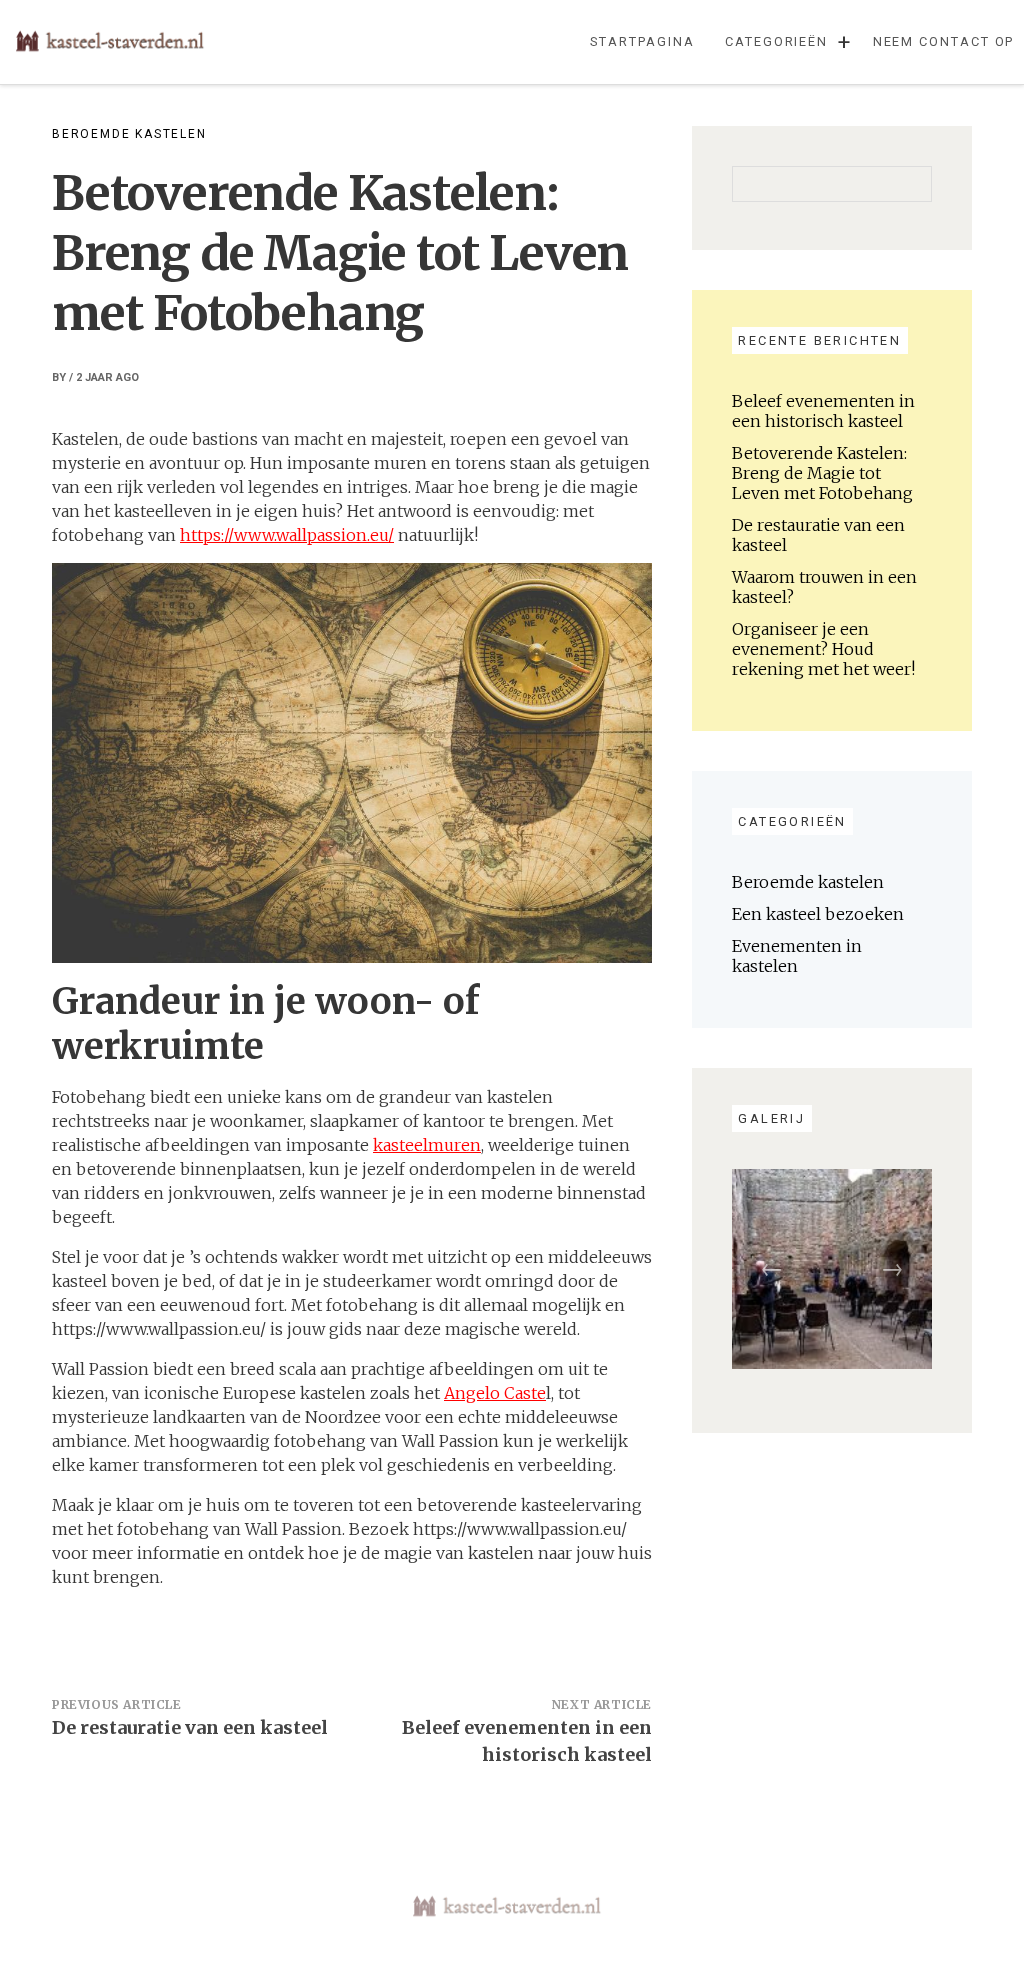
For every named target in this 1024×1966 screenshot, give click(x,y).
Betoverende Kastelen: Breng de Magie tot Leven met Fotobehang (822, 473)
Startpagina (642, 41)
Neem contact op (944, 41)
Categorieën (776, 41)
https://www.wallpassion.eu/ (287, 535)
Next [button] (892, 1269)
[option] (832, 1269)
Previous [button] (772, 1269)
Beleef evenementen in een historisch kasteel (823, 411)
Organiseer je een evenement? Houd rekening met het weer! (823, 649)
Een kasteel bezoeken (818, 914)
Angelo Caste (495, 1393)
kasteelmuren (427, 1145)
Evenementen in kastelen (797, 956)
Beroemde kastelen (129, 134)
